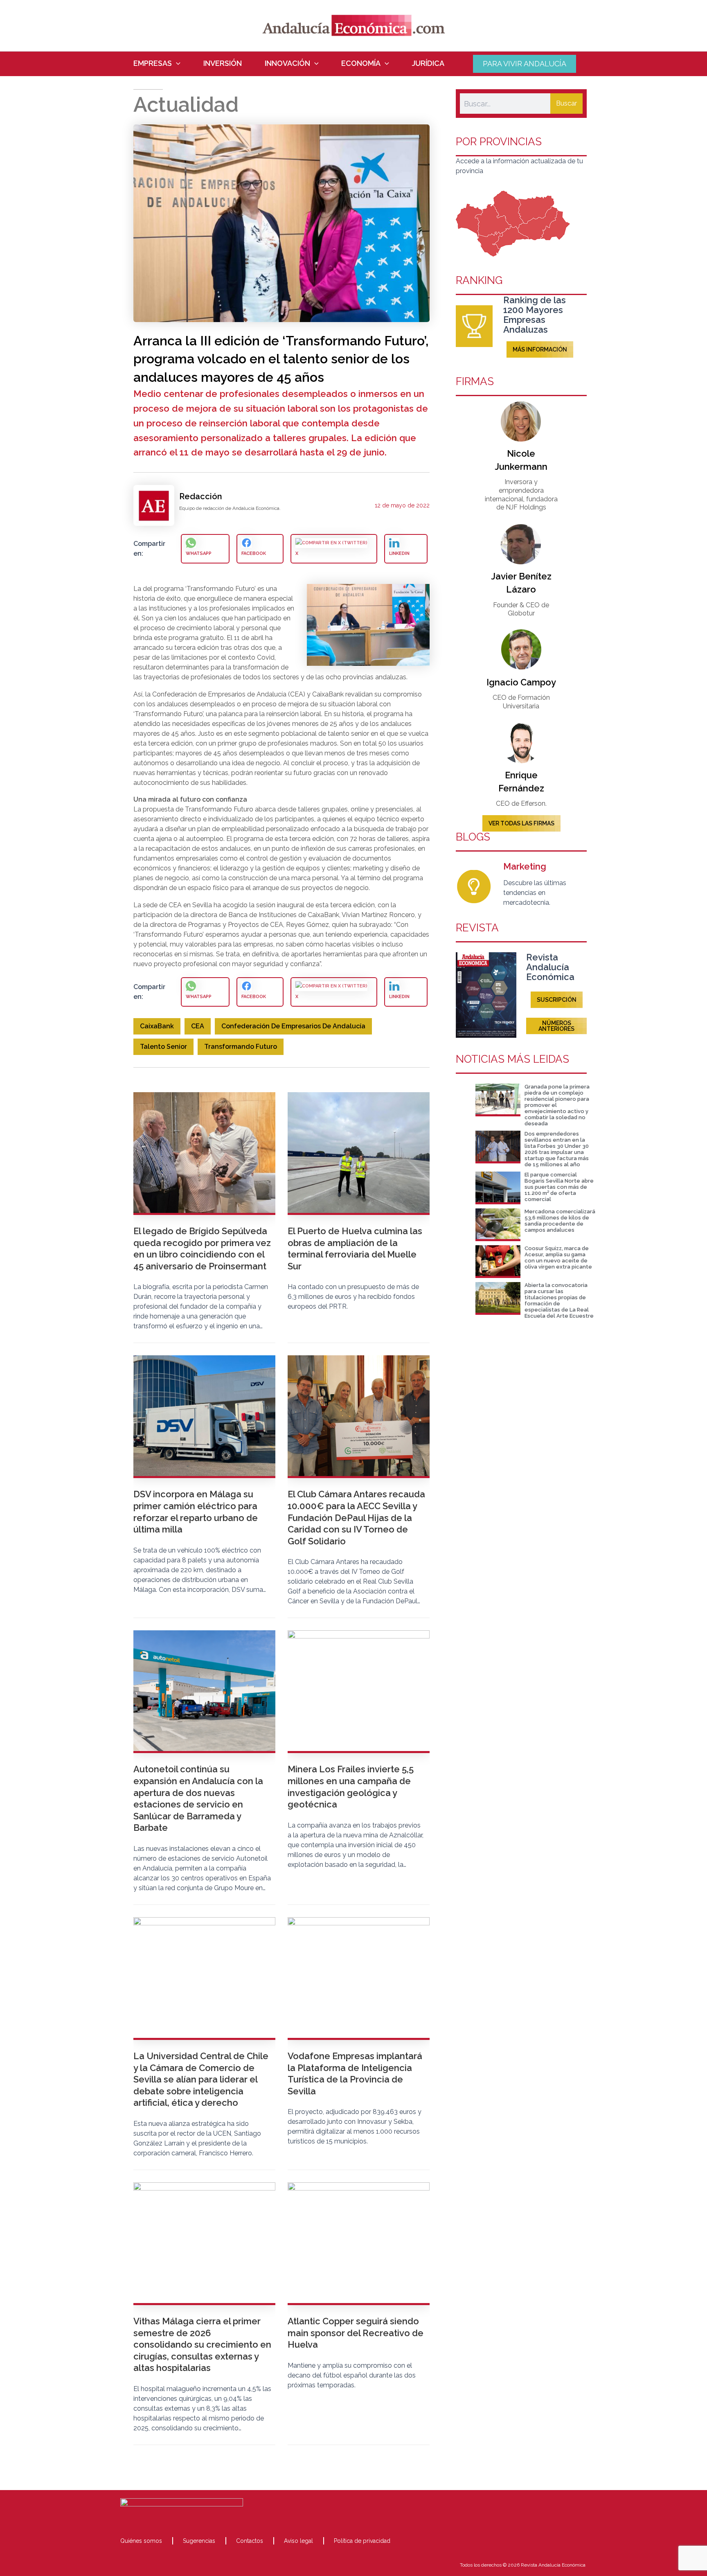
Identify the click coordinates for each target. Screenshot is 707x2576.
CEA (198, 1026)
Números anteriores (556, 1026)
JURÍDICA (428, 63)
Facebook (254, 553)
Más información (540, 349)
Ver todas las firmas (521, 823)
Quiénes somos (141, 2541)
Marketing (525, 866)
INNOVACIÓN (287, 63)
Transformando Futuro (241, 1047)
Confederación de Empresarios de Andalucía (293, 1026)
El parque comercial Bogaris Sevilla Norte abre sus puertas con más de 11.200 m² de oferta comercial (559, 1187)
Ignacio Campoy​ (521, 682)
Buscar (566, 103)
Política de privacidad (362, 2541)
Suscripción (557, 1000)
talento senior (163, 1047)
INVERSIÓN (223, 63)
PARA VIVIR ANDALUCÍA (525, 64)
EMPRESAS (153, 63)
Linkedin (399, 553)
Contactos (250, 2541)
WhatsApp (199, 553)
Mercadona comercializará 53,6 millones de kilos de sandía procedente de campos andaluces (560, 1221)
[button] (176, 63)
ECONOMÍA (361, 63)
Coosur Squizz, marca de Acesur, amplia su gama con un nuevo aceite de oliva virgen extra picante (558, 1258)
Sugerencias (199, 2541)
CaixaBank (157, 1026)
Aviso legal (298, 2541)
